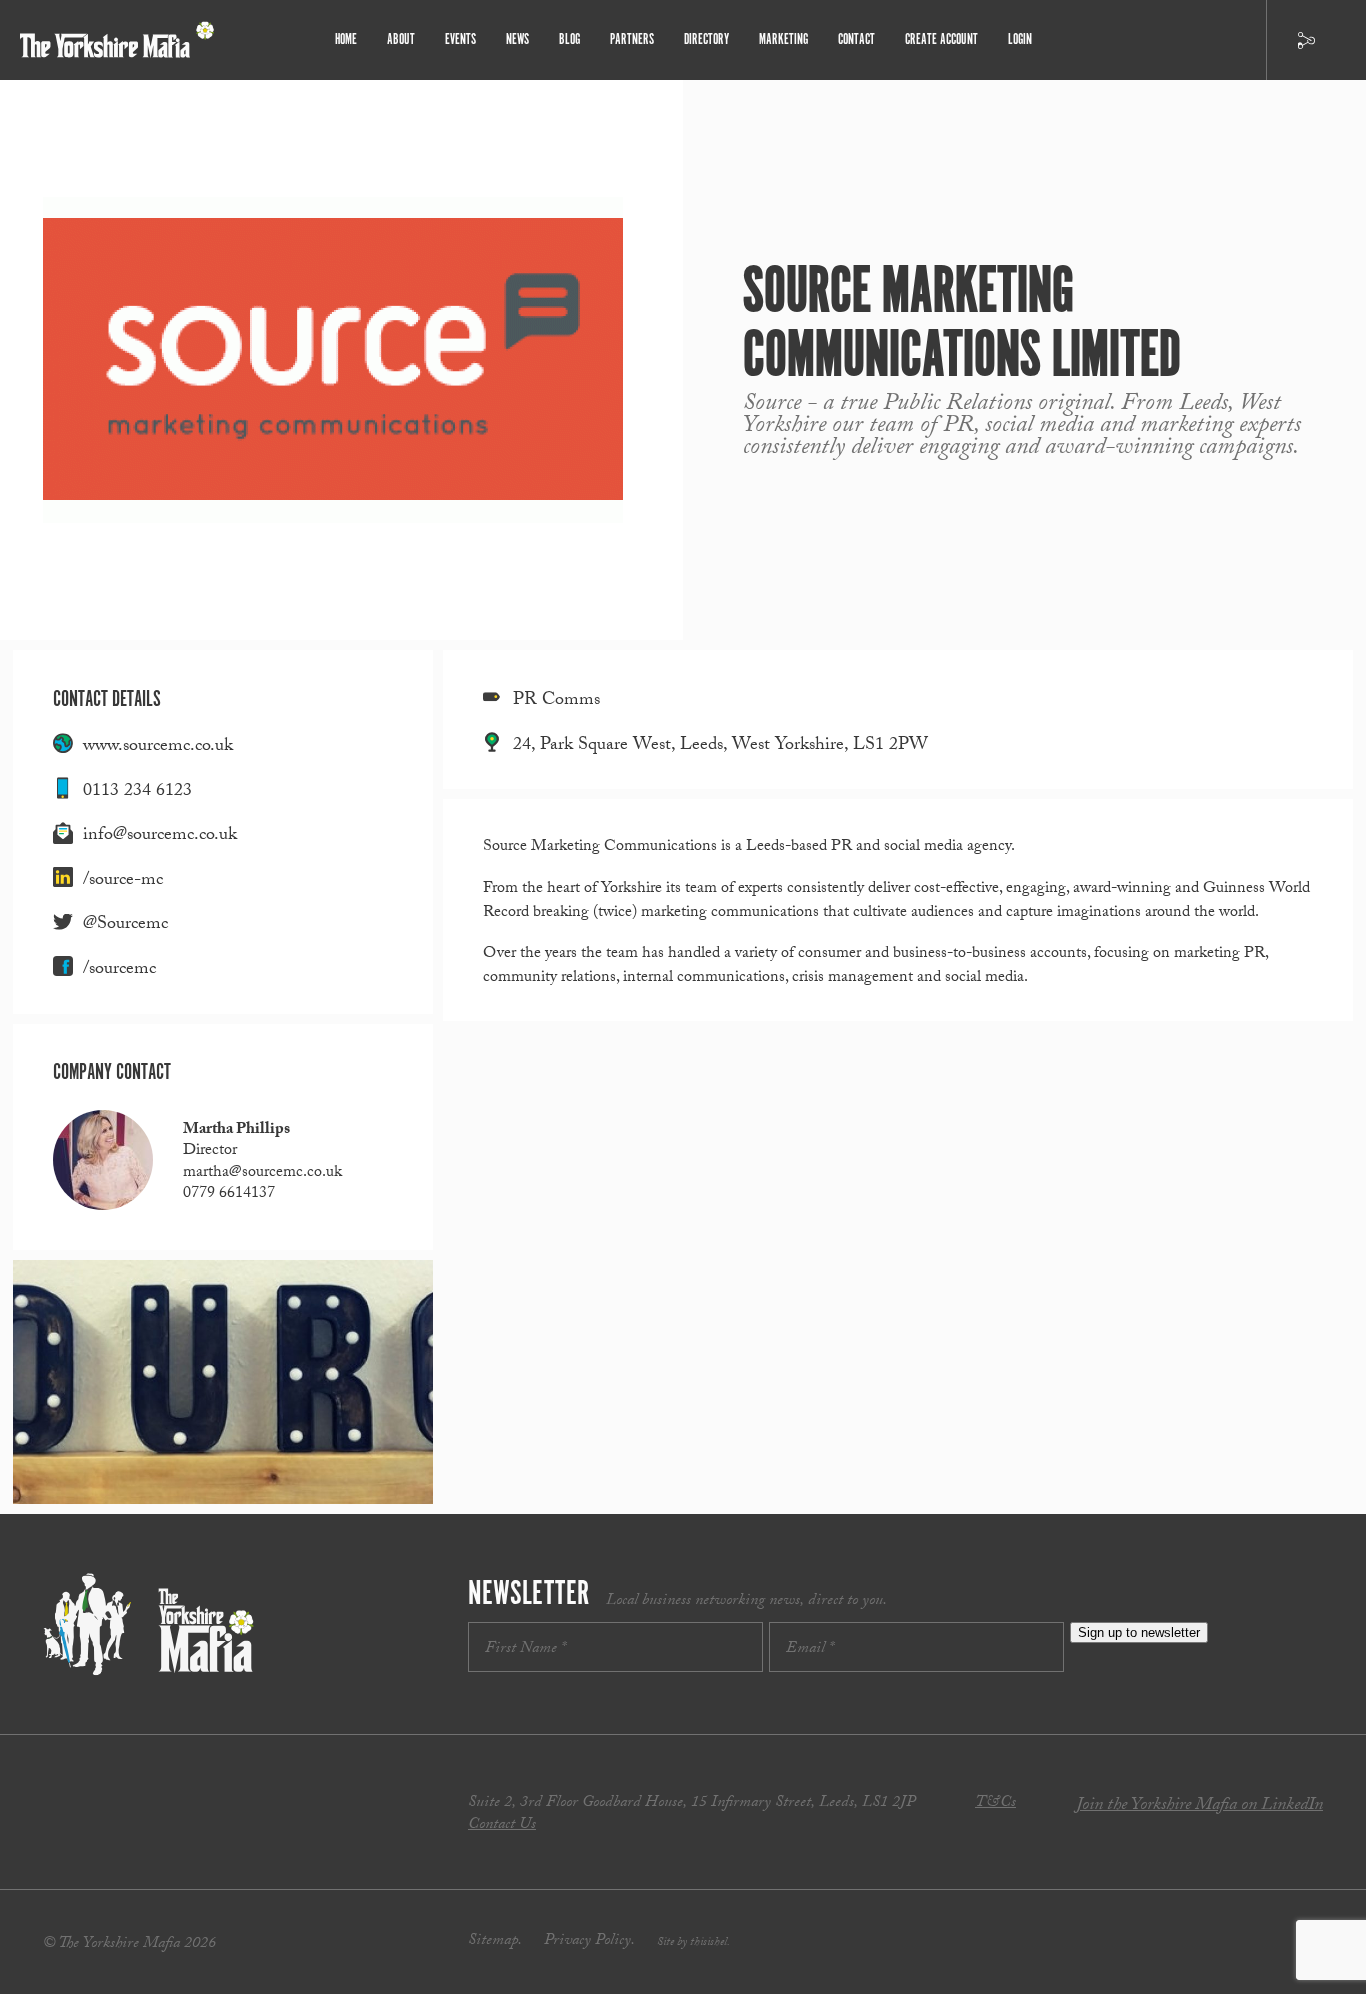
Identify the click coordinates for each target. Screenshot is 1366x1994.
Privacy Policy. (589, 1941)
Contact (856, 39)
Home (346, 39)
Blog (569, 39)
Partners (632, 39)
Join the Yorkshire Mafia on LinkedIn (1199, 1806)
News (517, 39)
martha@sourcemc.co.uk (262, 1173)
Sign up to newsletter (1139, 1632)
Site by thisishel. (693, 1943)
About (401, 39)
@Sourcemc (125, 925)
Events (460, 39)
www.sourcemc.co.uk (158, 747)
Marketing (783, 39)
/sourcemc (119, 970)
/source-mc (123, 881)
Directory (706, 39)
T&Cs (995, 1803)
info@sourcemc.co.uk (160, 836)
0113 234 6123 (137, 792)
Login (1020, 39)
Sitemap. (495, 1941)
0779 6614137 (229, 1194)
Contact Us (502, 1825)
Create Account (941, 39)
